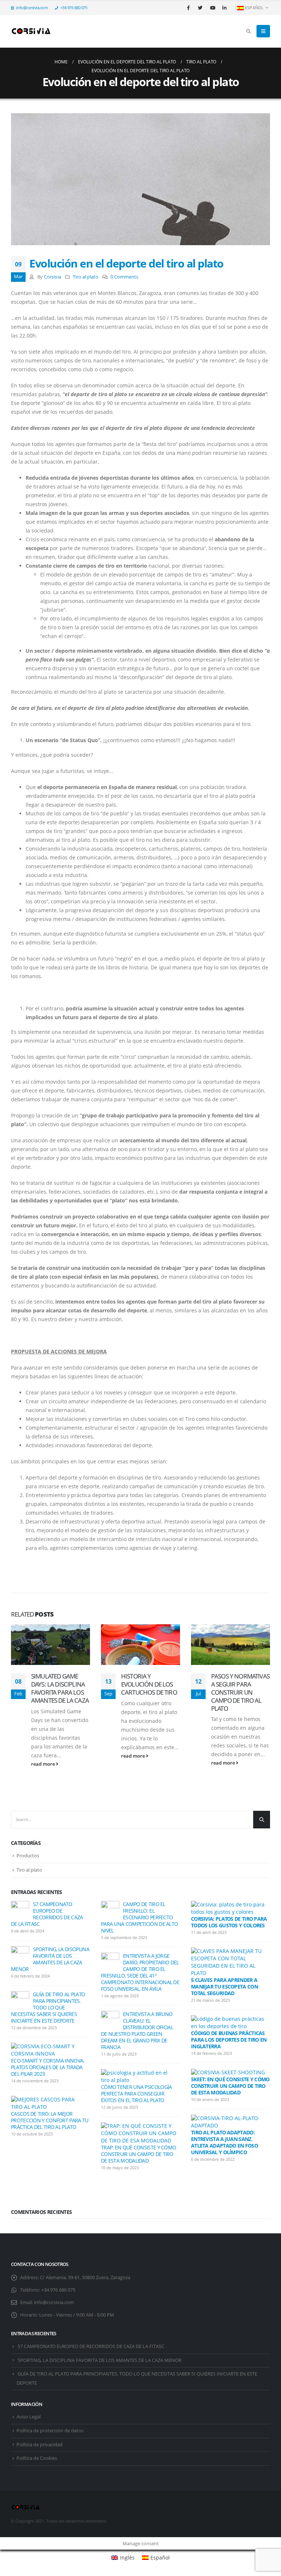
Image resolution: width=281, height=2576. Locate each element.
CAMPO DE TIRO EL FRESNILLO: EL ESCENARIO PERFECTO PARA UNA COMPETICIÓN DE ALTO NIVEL (139, 1917)
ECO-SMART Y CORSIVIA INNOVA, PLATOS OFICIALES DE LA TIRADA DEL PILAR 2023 (47, 2067)
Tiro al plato (86, 277)
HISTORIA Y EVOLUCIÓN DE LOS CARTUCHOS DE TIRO (149, 1684)
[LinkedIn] (225, 8)
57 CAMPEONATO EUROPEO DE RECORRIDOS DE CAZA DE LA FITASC (47, 1914)
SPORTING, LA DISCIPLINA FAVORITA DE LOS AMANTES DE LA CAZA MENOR (50, 1959)
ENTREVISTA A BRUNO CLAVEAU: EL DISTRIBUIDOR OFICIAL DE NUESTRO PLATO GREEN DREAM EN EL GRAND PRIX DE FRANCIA (137, 2030)
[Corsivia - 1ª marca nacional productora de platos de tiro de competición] (31, 31)
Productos (28, 1855)
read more (44, 1764)
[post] (20, 1910)
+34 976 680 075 (74, 8)
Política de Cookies (37, 2458)
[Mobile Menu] (263, 31)
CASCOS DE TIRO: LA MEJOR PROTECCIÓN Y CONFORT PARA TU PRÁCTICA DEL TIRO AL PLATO (50, 2120)
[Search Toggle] (248, 31)
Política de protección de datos (50, 2431)
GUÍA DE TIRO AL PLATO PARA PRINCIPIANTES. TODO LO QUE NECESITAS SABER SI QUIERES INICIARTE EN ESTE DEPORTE (48, 2007)
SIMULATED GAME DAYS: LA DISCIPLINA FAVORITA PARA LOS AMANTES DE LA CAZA (60, 1688)
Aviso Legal (29, 2417)
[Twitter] (201, 8)
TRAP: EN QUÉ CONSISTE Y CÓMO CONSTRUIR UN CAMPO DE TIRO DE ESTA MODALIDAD (138, 2154)
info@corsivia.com (32, 8)
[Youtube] (213, 8)
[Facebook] (188, 8)
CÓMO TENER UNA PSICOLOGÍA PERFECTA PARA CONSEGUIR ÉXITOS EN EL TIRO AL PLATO (136, 2094)
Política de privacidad (40, 2445)
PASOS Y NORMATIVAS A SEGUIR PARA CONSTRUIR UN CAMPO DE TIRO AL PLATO (240, 1692)
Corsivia (53, 277)
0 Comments (124, 277)
